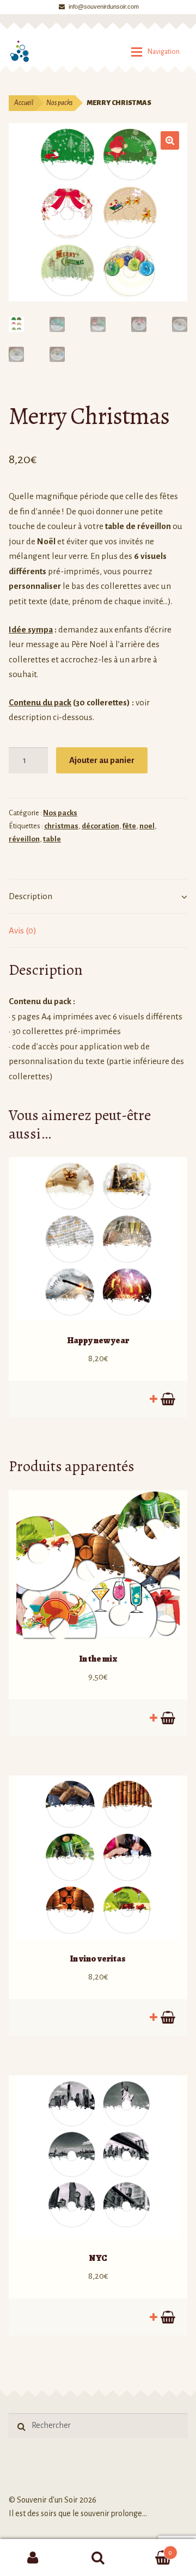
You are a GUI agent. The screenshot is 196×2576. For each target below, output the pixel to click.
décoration (100, 826)
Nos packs (59, 103)
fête (129, 826)
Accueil (24, 103)
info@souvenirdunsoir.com (104, 7)
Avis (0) (23, 930)
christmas (61, 826)
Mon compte (33, 2557)
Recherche (98, 2557)
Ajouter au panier (102, 760)
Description (30, 896)
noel (147, 826)
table (52, 839)
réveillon (24, 839)
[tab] (98, 897)
